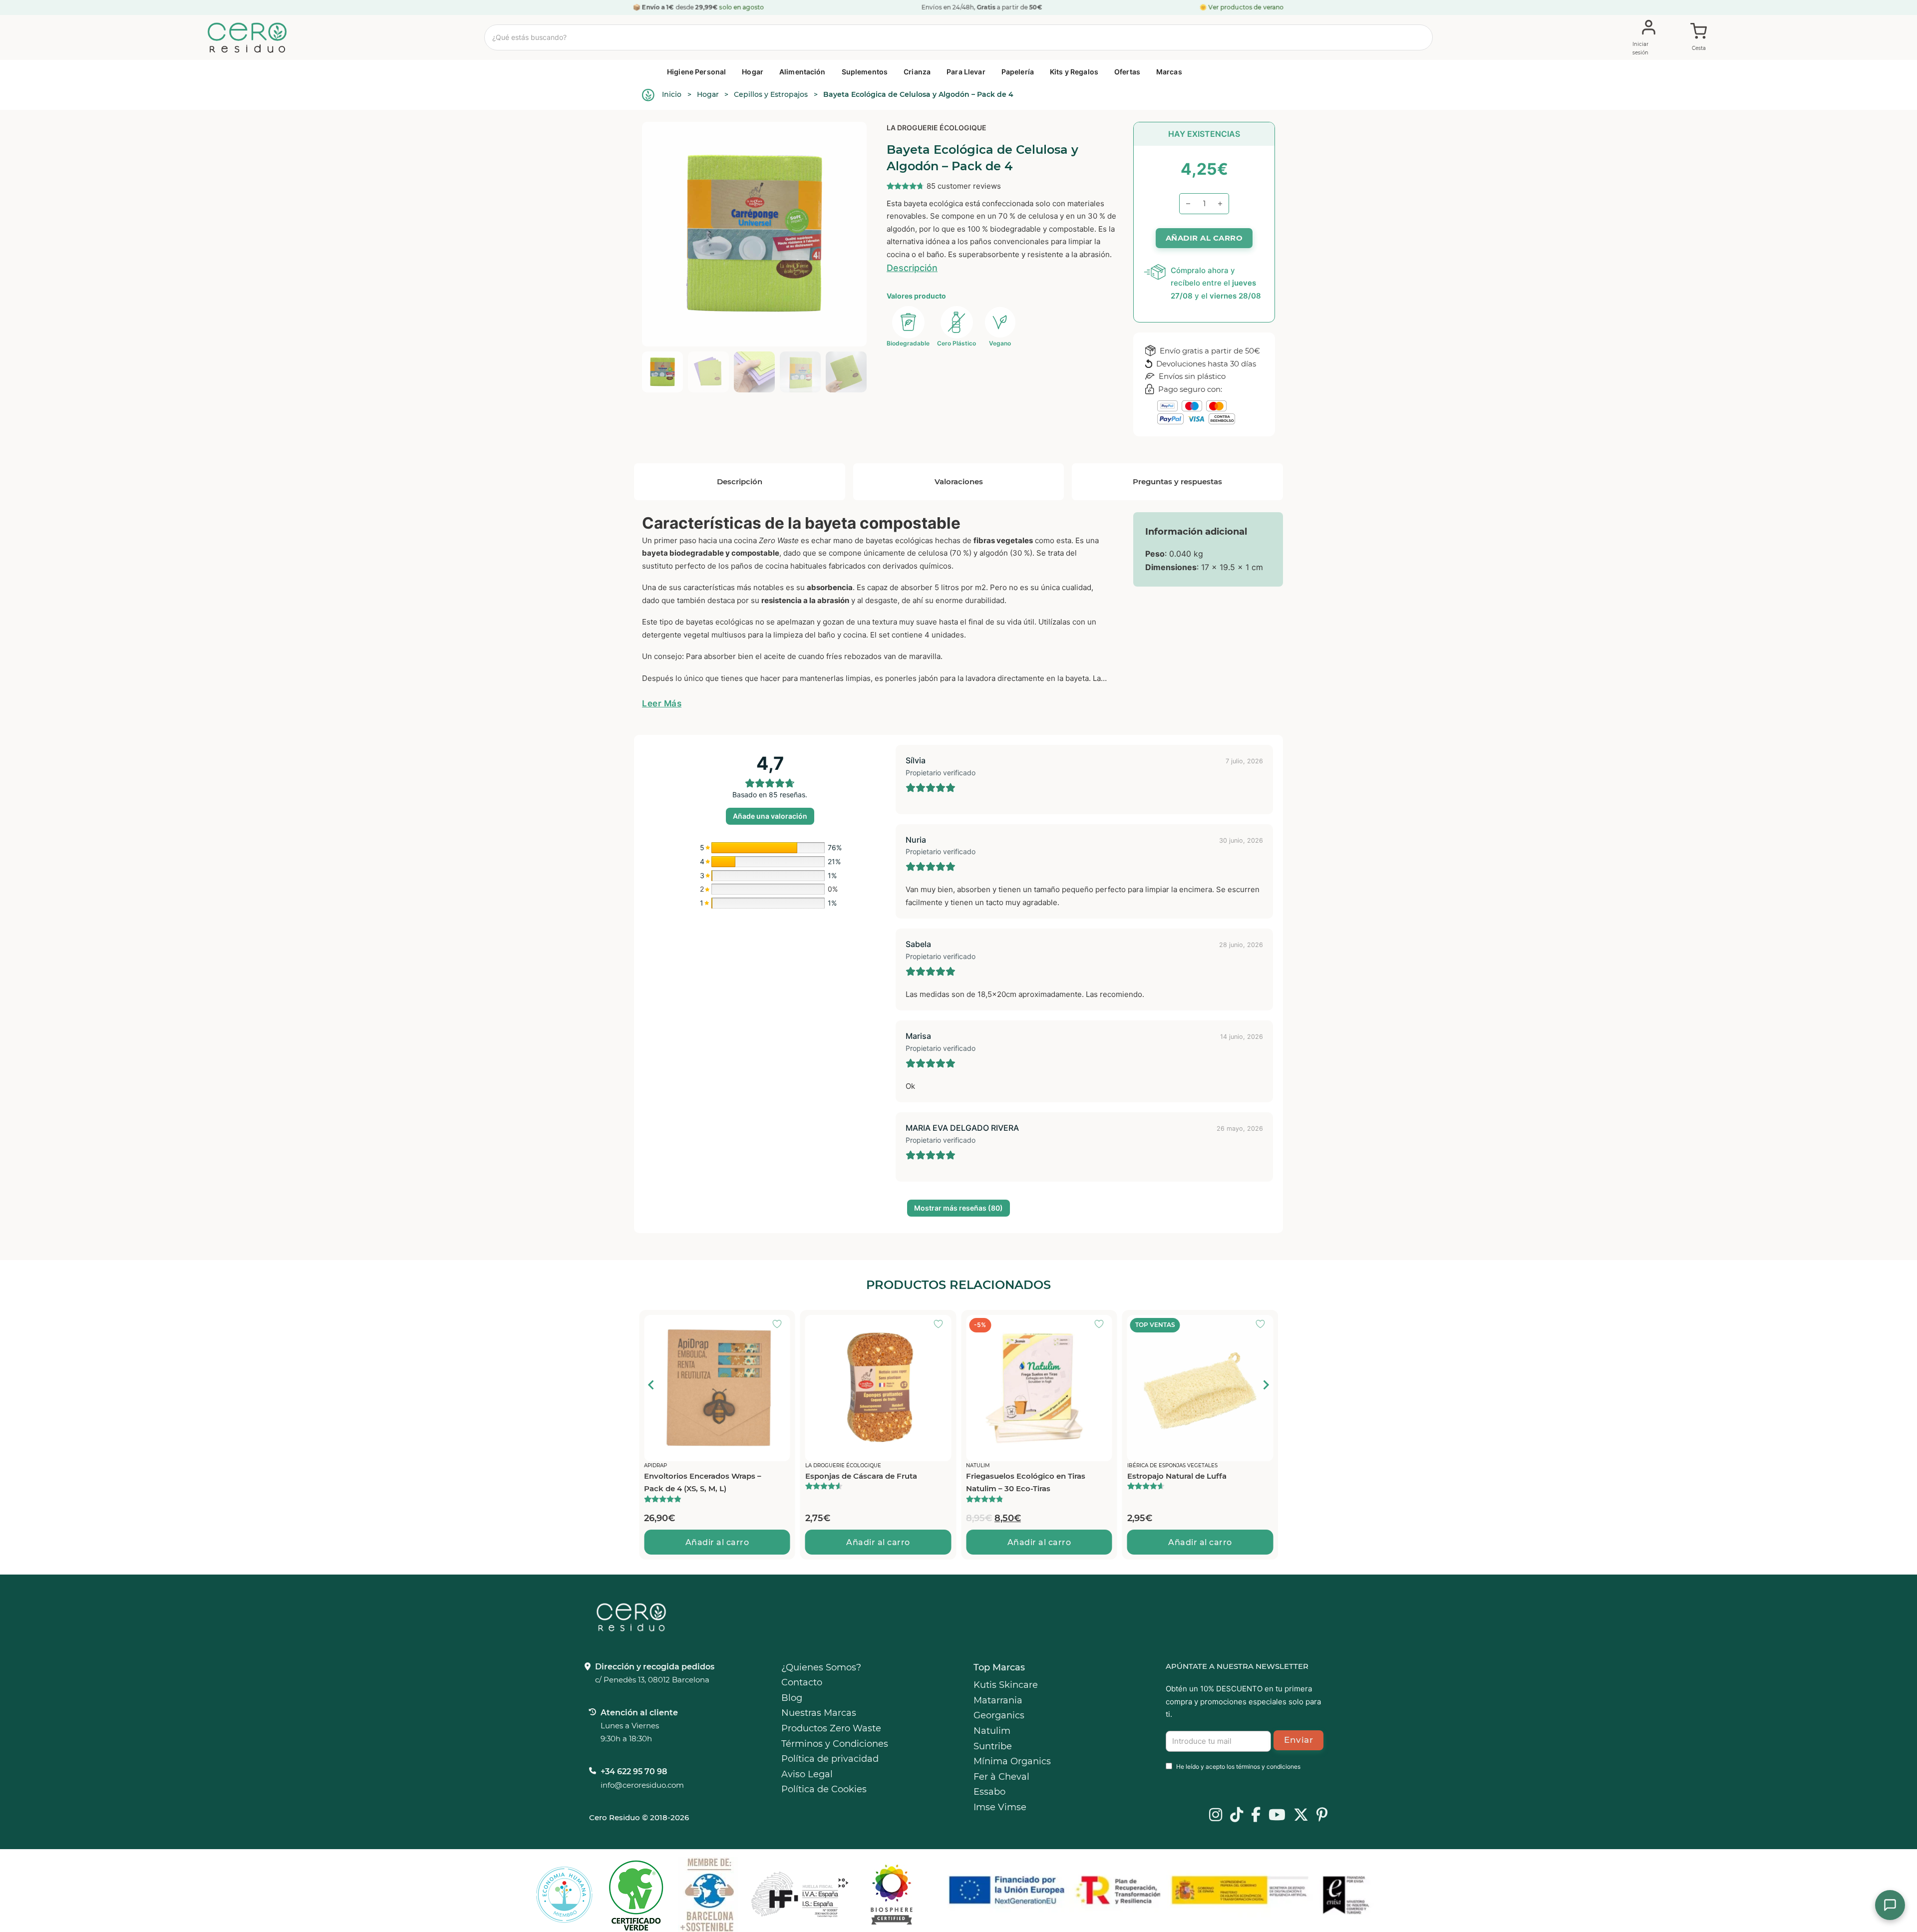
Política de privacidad (830, 1759)
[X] (1301, 1816)
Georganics (999, 1715)
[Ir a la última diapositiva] (651, 1385)
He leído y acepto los (1238, 1767)
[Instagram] (1216, 1816)
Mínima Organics (1012, 1761)
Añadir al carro (717, 1542)
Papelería (1018, 72)
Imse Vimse (1000, 1807)
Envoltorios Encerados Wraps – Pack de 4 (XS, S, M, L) (1186, 1482)
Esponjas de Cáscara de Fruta (700, 1476)
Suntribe (993, 1746)
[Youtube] (1277, 1816)
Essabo (989, 1792)
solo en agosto (742, 7)
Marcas (1169, 72)
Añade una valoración (770, 816)
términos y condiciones (1268, 1767)
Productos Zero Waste (831, 1728)
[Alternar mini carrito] (1699, 38)
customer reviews (964, 186)
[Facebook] (1256, 1816)
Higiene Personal (696, 72)
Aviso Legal (807, 1774)
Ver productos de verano (1246, 7)
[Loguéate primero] (780, 1325)
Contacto (802, 1682)
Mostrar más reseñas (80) (958, 1208)
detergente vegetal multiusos (694, 635)
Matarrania (998, 1700)
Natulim (992, 1731)
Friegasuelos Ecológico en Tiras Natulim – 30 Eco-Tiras (865, 1482)
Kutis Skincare (1006, 1685)
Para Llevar (966, 72)
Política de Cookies (824, 1789)
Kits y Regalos (1074, 72)
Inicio (672, 94)
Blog (792, 1698)
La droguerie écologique (937, 128)
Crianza (917, 72)
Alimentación (802, 72)
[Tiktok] (1237, 1816)
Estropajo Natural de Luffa (1016, 1476)
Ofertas (1127, 72)
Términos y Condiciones (835, 1744)
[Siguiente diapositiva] (1266, 1385)
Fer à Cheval (1001, 1777)
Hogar (753, 72)
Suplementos (865, 72)
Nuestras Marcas (819, 1713)
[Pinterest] (1322, 1816)
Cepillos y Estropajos (771, 94)
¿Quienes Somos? (821, 1667)
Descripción (912, 268)
